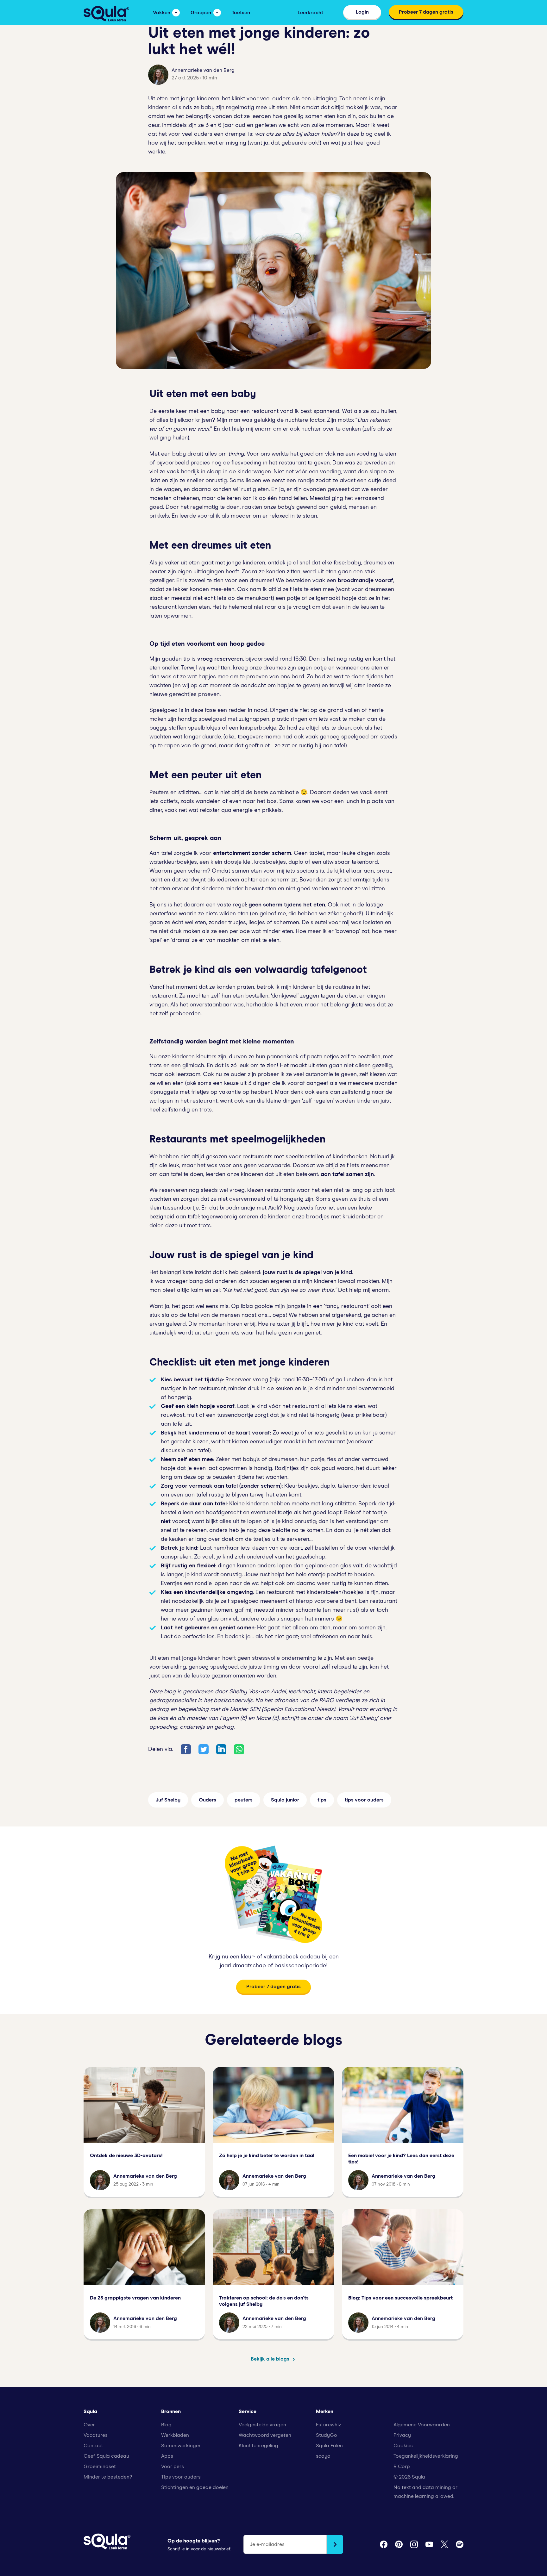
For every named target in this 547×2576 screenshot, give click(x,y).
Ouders (207, 1800)
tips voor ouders (364, 1800)
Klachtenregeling (258, 2446)
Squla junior (285, 1800)
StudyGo (327, 2435)
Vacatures (96, 2435)
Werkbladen (175, 2435)
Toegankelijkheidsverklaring (426, 2456)
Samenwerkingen (181, 2446)
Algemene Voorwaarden (422, 2425)
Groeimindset (100, 2467)
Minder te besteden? (108, 2477)
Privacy (402, 2435)
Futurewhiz (328, 2425)
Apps (167, 2456)
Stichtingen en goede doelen (195, 2487)
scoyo (323, 2456)
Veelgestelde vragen (262, 2425)
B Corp (402, 2467)
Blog (166, 2425)
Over (89, 2425)
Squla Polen (329, 2446)
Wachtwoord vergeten (265, 2435)
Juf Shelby (168, 1800)
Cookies (403, 2446)
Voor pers (173, 2467)
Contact (93, 2446)
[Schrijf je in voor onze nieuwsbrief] (335, 2544)
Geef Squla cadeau (106, 2456)
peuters (244, 1800)
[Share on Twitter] (204, 1749)
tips (322, 1800)
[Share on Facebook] (186, 1749)
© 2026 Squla (409, 2477)
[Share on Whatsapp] (239, 1749)
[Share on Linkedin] (221, 1749)
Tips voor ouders (181, 2477)
